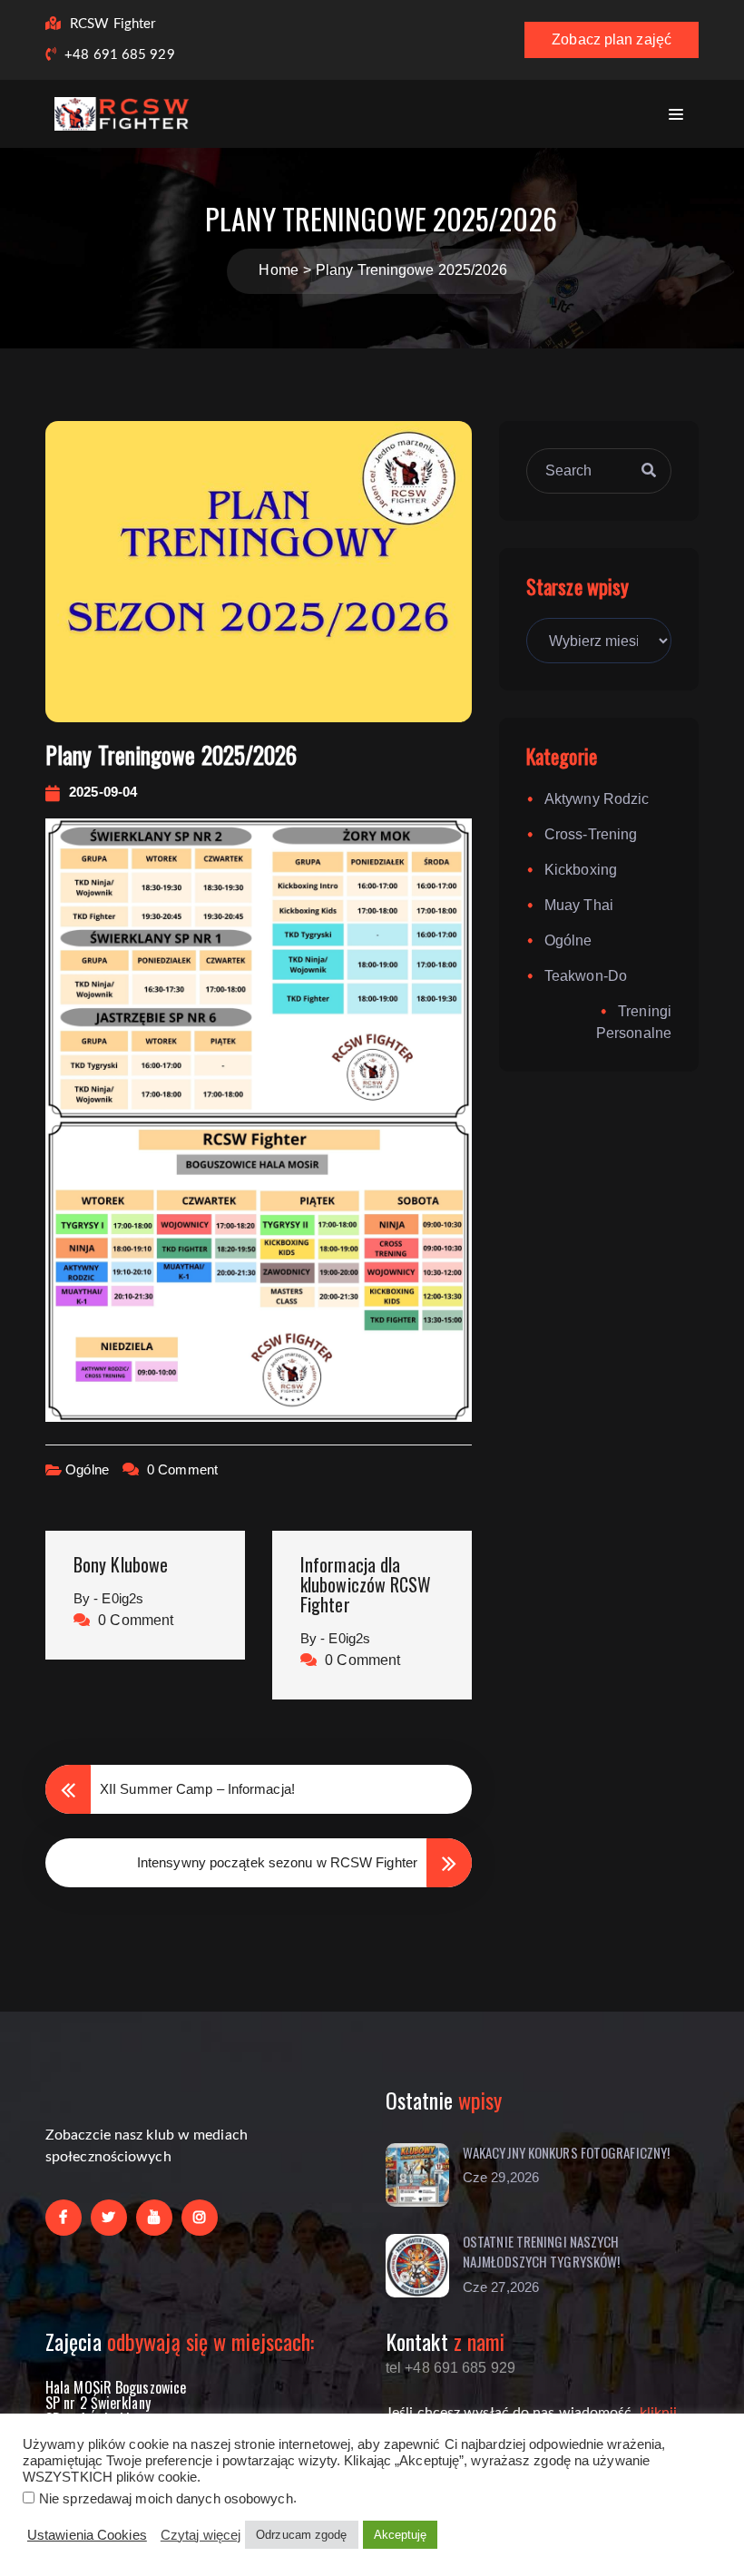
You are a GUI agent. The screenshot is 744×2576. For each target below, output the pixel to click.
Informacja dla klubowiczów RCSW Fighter (366, 1584)
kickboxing (581, 870)
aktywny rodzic (597, 799)
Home (278, 270)
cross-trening (591, 834)
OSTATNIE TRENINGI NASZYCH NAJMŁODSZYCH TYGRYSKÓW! (541, 2252)
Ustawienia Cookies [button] (87, 2535)
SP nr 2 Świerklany (98, 2403)
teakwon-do (586, 976)
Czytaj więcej (201, 2535)
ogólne (87, 1469)
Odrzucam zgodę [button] (301, 2535)
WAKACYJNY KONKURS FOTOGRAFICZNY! (566, 2152)
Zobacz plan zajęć (612, 39)
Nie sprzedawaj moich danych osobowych (166, 2499)
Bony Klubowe (121, 1564)
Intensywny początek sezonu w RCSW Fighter (277, 1862)
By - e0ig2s (108, 1598)
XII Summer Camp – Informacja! (197, 1789)
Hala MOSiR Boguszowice (116, 2387)
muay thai (579, 905)
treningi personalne (634, 1022)
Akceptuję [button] (401, 2535)
